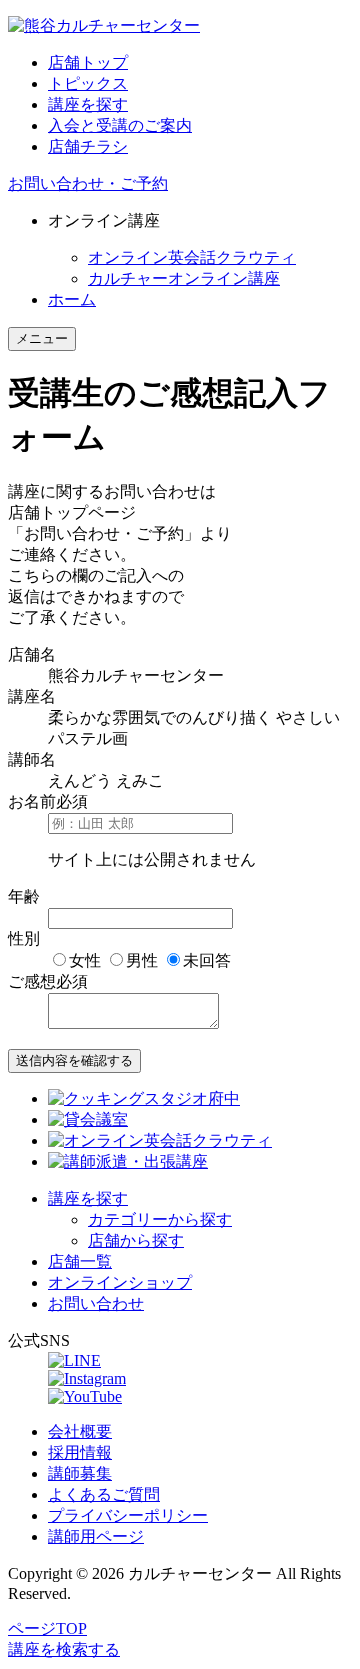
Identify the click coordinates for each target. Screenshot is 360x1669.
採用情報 (80, 1452)
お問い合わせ (96, 1303)
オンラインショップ (120, 1282)
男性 (142, 960)
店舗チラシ (88, 146)
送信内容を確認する (74, 1060)
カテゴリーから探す (160, 1219)
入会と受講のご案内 (120, 125)
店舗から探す (136, 1240)
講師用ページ (96, 1536)
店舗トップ (88, 62)
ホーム (72, 299)
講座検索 (64, 1649)
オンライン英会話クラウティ (192, 257)
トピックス (88, 83)
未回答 (207, 960)
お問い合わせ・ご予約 (88, 183)
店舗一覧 (80, 1261)
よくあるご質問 (104, 1494)
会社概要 (80, 1431)
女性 (85, 960)
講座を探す (88, 104)
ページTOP (47, 1628)
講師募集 (80, 1473)
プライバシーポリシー (128, 1515)
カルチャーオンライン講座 (184, 278)
